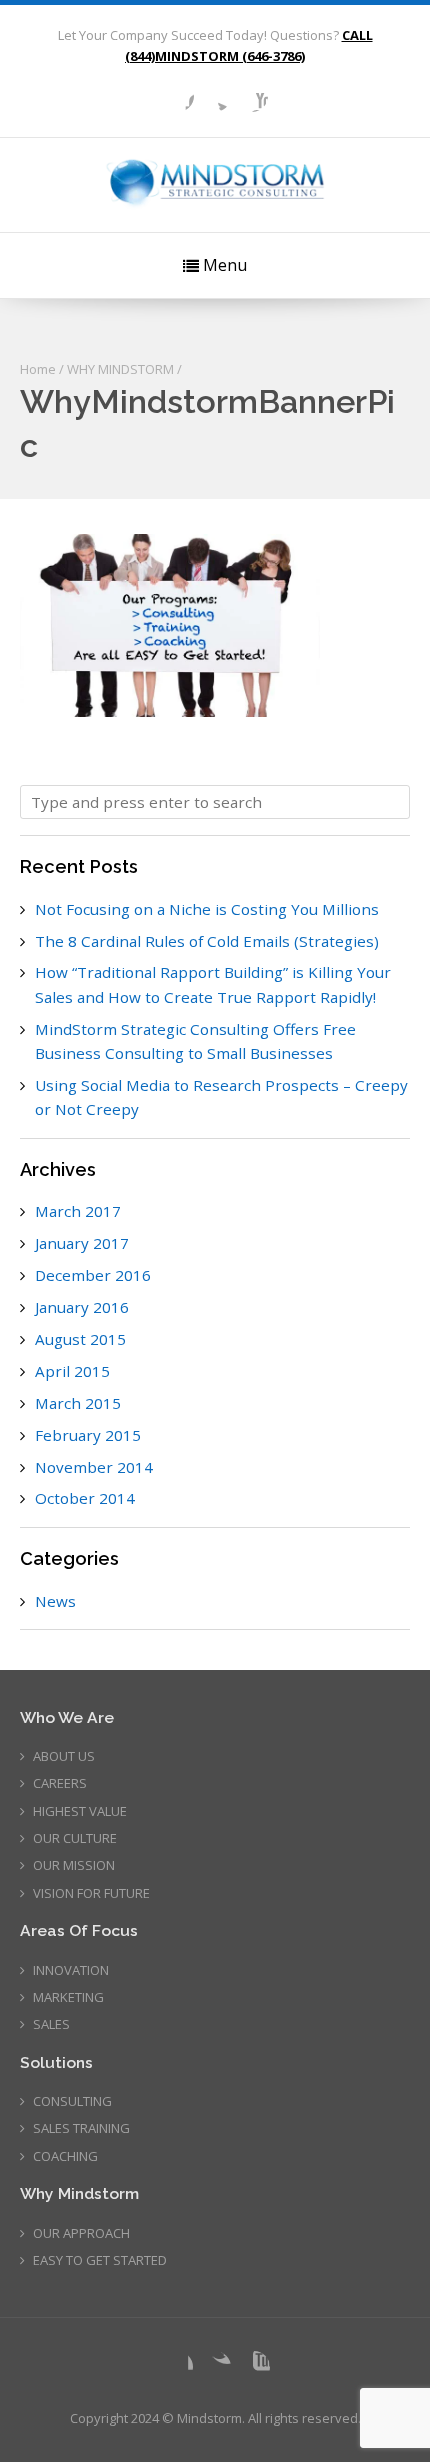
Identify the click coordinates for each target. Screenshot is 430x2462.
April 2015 (72, 1371)
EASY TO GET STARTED (100, 2260)
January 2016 (82, 1307)
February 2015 (88, 1435)
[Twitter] (215, 96)
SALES (51, 2024)
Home (38, 369)
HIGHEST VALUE (80, 1811)
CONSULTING (72, 2101)
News (55, 1601)
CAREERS (60, 1783)
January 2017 (82, 1243)
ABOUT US (64, 1756)
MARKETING (68, 1997)
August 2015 (80, 1339)
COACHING (65, 2156)
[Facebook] (178, 96)
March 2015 (78, 1403)
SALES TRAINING (81, 2128)
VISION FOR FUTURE (91, 1893)
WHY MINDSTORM (120, 369)
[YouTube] (252, 96)
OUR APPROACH (81, 2233)
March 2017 (78, 1211)
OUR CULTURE (75, 1838)
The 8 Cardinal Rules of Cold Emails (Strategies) (207, 941)
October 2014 (85, 1498)
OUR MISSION (74, 1865)
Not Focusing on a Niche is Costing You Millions (207, 909)
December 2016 (93, 1275)
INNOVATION (71, 1970)
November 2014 (94, 1467)
